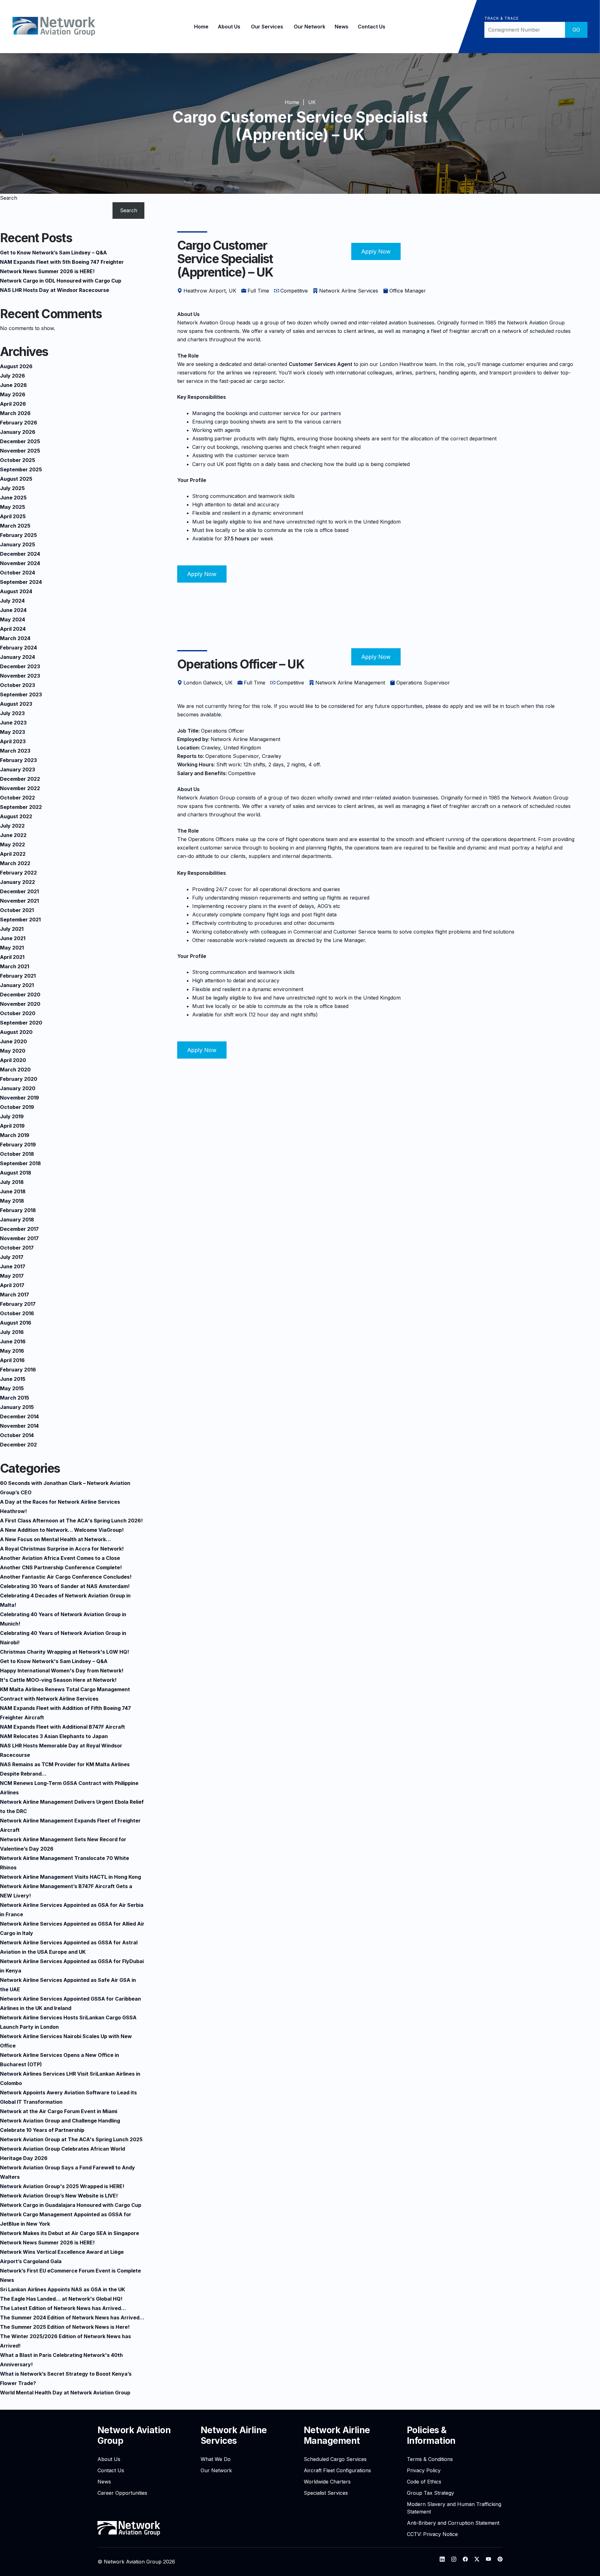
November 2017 (19, 1238)
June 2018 (13, 1191)
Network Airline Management (337, 2435)
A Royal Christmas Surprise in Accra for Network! (62, 1549)
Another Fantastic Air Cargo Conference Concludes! (66, 1577)
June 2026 (13, 385)
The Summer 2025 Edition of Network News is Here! (65, 2327)
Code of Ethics (424, 2482)
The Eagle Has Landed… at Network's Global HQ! (61, 2299)
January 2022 (17, 882)
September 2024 (21, 582)
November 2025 (20, 451)
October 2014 (17, 1435)
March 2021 (15, 966)
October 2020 (18, 1013)
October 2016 (17, 1313)
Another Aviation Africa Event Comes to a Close (60, 1558)
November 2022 (20, 788)
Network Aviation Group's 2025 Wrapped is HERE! (62, 2186)
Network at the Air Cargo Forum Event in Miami (59, 2111)
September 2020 (21, 1023)
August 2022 (16, 816)
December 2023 (20, 666)
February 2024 (18, 648)
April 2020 (13, 1060)
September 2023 (21, 694)
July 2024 (12, 601)
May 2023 (12, 732)
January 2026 (18, 432)
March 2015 (15, 1398)
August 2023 (16, 704)
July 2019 (12, 1116)
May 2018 (12, 1201)
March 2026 (15, 413)
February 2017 (18, 1304)
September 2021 (20, 920)
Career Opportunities (122, 2493)
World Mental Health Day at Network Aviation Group (65, 2393)
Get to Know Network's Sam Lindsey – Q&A (54, 1661)
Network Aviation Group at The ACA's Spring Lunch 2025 (71, 2139)
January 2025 (17, 544)
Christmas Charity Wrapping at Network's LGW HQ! (65, 1652)
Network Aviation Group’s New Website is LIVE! (59, 2196)
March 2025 (15, 526)
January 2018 (17, 1220)
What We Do (216, 2459)
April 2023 (13, 741)
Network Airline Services (234, 2435)
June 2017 (13, 1266)
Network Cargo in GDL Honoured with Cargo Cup (61, 281)
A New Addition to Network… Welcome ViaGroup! (62, 1530)
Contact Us (372, 27)
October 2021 (17, 910)
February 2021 (18, 976)
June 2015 (13, 1379)
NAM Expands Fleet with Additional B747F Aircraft (62, 1727)
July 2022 (12, 826)
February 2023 (18, 760)
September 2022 (21, 807)
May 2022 (12, 844)
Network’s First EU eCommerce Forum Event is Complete (70, 2271)
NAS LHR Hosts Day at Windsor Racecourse (55, 290)
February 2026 (19, 423)
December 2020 (20, 995)
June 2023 (13, 723)
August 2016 (16, 1323)
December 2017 (19, 1229)
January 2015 (17, 1407)
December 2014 (19, 1416)
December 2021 (19, 891)
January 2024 (17, 657)
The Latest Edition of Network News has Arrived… (63, 2308)
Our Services (267, 27)
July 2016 (12, 1332)
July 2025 (12, 488)
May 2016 (12, 1351)
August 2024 (16, 591)
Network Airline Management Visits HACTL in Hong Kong (70, 1877)
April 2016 (12, 1360)
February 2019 (18, 1145)
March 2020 (15, 1070)
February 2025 (18, 535)
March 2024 (15, 638)
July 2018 (12, 1182)
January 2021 (17, 985)
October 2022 (17, 798)
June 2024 (13, 610)
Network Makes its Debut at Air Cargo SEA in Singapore (70, 2233)
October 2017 (17, 1248)
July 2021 (12, 929)
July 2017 (12, 1257)
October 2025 (17, 460)
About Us (229, 27)
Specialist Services (326, 2493)
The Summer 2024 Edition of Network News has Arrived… (72, 2318)
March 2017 (15, 1295)
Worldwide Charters (327, 2482)
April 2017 (12, 1285)
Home (201, 27)
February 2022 (18, 873)
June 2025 (13, 498)
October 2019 (17, 1107)
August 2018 (16, 1173)
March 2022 (15, 863)
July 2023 (12, 713)
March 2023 (15, 751)
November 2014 (19, 1426)
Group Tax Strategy (430, 2493)
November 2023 (20, 676)
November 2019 (20, 1098)
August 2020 (16, 1032)
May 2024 (12, 619)
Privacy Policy (424, 2470)
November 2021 (19, 901)
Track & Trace (501, 18)
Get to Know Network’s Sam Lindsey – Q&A (53, 253)
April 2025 (13, 516)
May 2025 (12, 507)
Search (9, 198)
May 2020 (13, 1051)
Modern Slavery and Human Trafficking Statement (454, 2508)
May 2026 (13, 394)
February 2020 (19, 1079)
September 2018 (20, 1163)
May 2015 (12, 1388)
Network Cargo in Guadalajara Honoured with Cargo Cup (71, 2205)
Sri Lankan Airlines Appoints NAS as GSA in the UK (62, 2289)
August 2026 (16, 366)
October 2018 (17, 1154)
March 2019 (15, 1135)
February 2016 (18, 1370)
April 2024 (13, 629)
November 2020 (20, 1004)
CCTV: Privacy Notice (432, 2534)
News (342, 27)
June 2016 (13, 1341)
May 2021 (12, 948)
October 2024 (17, 573)
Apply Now (376, 251)
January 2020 (18, 1088)
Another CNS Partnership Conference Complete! (61, 1567)
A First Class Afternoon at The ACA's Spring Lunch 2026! (71, 1521)
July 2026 (12, 376)
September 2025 (21, 469)
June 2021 (13, 938)
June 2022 (13, 835)
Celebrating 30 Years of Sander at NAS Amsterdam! (65, 1586)
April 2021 (12, 957)
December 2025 (20, 441)
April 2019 (12, 1126)
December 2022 (20, 779)
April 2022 (13, 854)
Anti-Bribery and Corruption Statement (453, 2523)
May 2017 (12, 1276)
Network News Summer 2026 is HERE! (47, 271)
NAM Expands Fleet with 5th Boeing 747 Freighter (62, 262)
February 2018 (18, 1210)
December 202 (18, 1445)
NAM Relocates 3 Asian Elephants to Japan (54, 1736)
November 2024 (20, 563)
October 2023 (17, 685)
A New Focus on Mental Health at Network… (55, 1539)
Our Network (310, 27)
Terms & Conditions (430, 2459)
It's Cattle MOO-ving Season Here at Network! (58, 1680)
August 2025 (16, 479)
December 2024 (20, 554)
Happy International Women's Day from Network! (62, 1671)
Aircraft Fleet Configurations (337, 2470)
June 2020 (13, 1041)
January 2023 (17, 769)
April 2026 (13, 404)
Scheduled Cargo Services (335, 2459)
